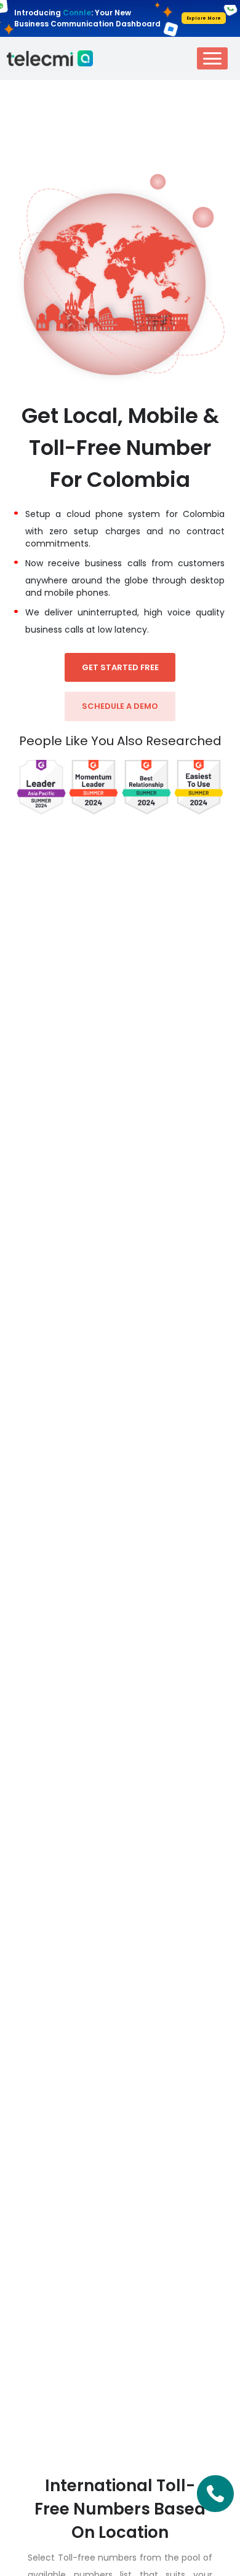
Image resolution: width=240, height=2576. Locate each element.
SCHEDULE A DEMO (120, 706)
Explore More (204, 18)
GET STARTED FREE (120, 667)
